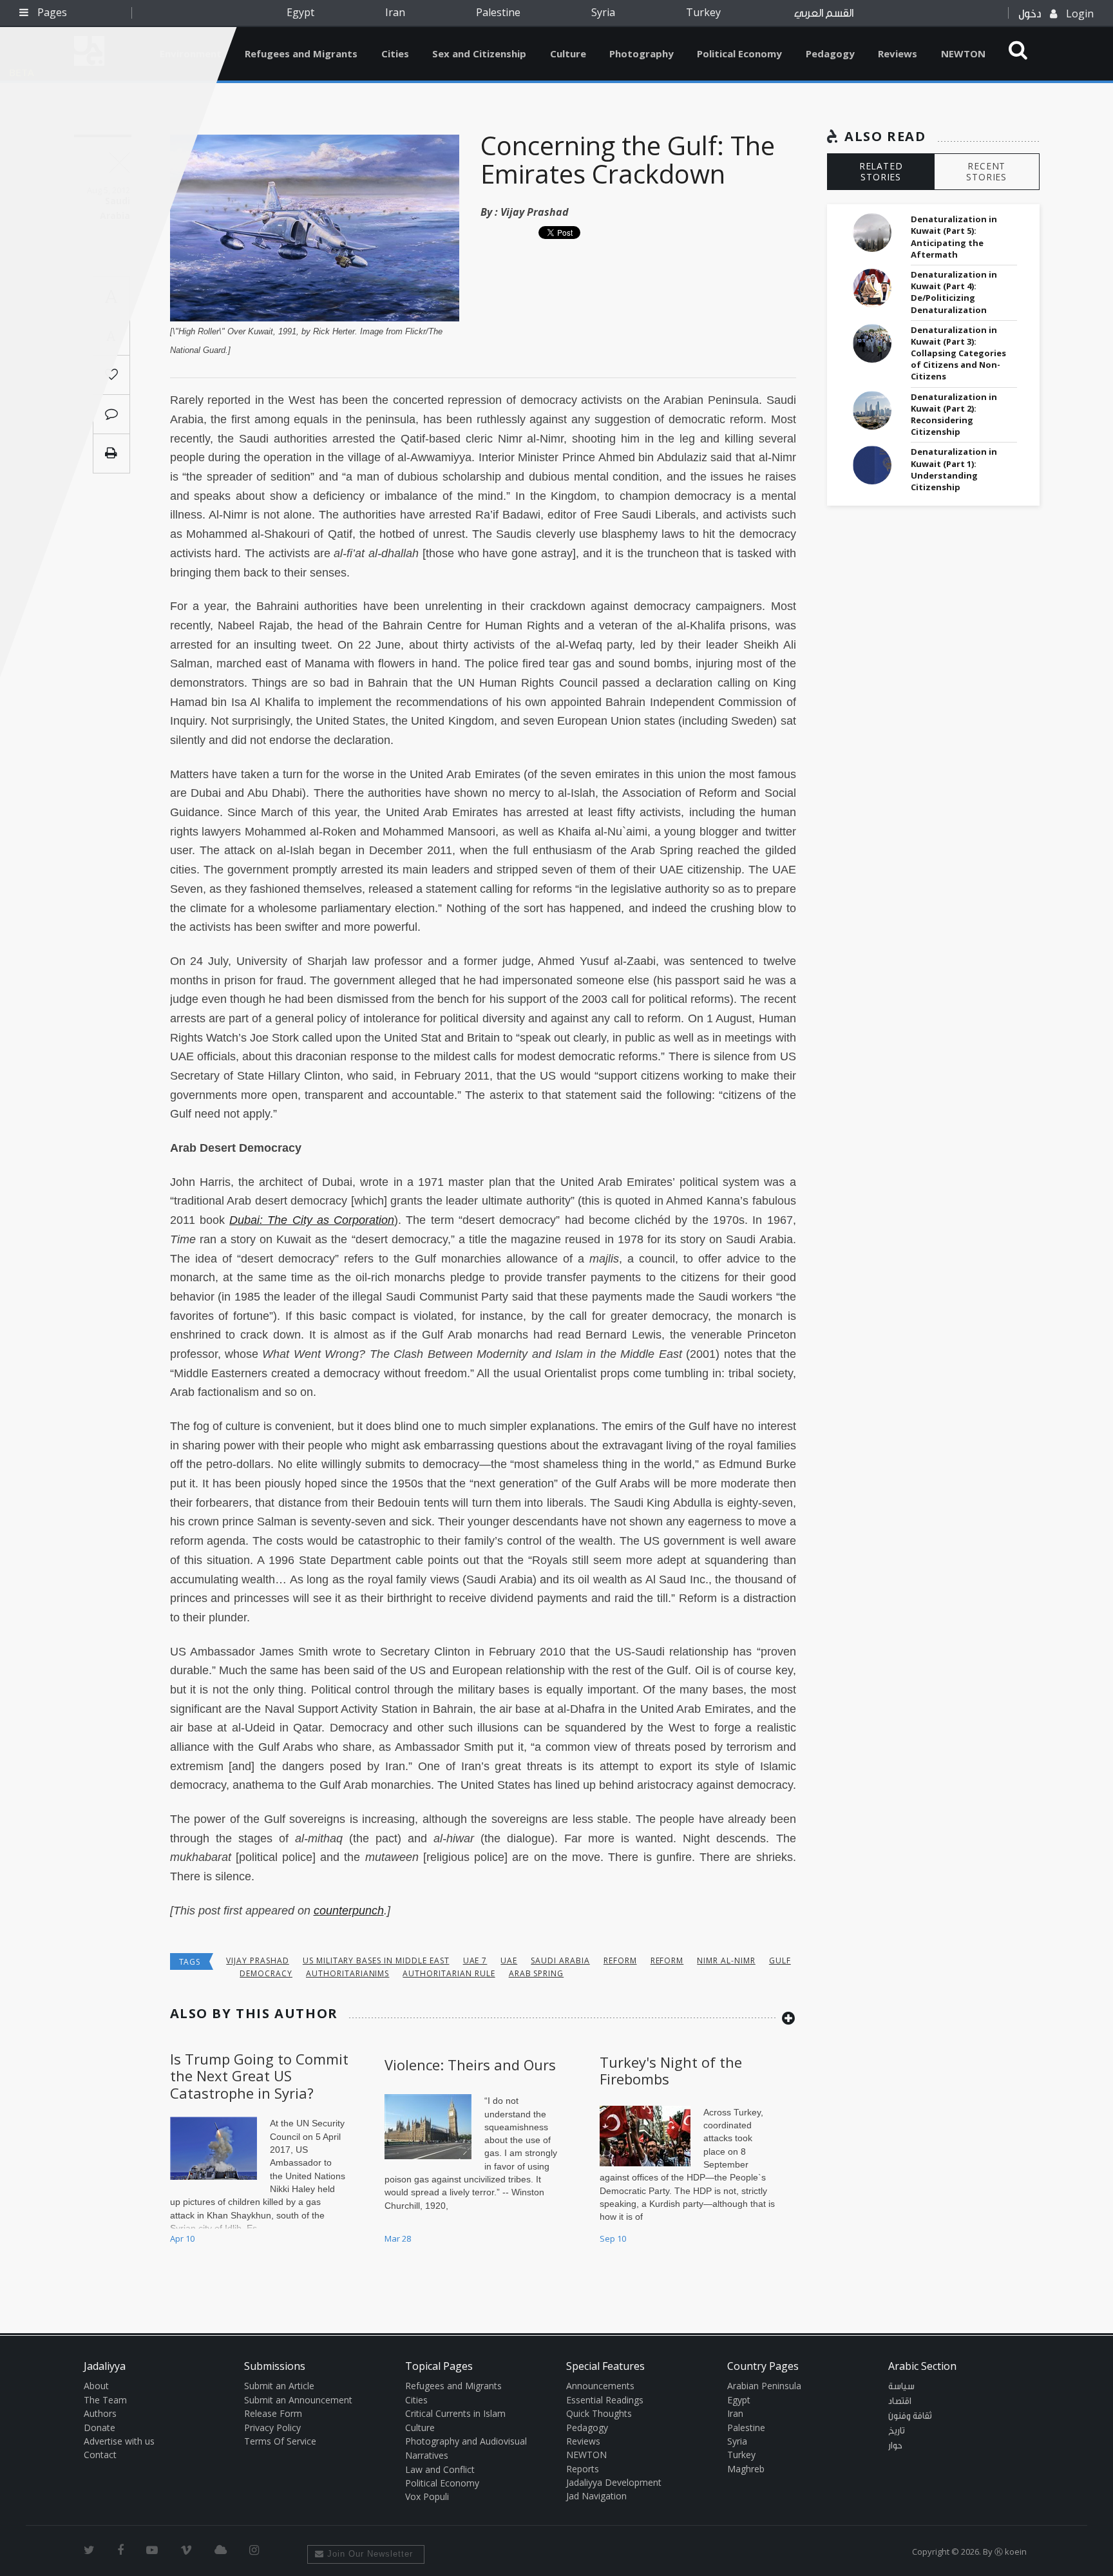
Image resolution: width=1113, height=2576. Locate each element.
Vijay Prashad (535, 212)
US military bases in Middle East (376, 1961)
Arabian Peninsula (764, 2386)
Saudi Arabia (560, 1961)
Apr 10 (182, 2238)
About (96, 2386)
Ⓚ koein (1011, 2552)
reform (620, 1961)
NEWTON (963, 53)
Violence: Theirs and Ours (470, 2065)
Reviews (898, 53)
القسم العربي (824, 13)
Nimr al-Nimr (726, 1961)
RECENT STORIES (986, 171)
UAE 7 (475, 1961)
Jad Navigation (596, 2496)
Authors (100, 2413)
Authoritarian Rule (449, 1973)
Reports (583, 2469)
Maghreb (746, 2469)
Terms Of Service (280, 2441)
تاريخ (897, 2431)
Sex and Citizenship (479, 53)
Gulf (780, 1961)
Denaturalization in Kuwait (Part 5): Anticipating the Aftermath (954, 237)
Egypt (300, 12)
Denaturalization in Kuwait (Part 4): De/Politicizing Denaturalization (954, 292)
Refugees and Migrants (301, 53)
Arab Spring (537, 1973)
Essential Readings (605, 2400)
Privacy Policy (272, 2428)
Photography (642, 53)
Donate (100, 2428)
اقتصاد (900, 2401)
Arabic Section (922, 2366)
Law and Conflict (440, 2469)
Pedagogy (830, 53)
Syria (603, 12)
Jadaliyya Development (614, 2482)
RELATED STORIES (881, 171)
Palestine (498, 12)
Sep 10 (613, 2238)
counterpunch (349, 1911)
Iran (395, 12)
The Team (105, 2400)
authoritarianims (347, 1973)
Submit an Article (279, 2386)
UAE (509, 1961)
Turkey (703, 12)
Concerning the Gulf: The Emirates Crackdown (628, 159)
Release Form (273, 2413)
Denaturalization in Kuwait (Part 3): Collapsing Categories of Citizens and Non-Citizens (958, 353)
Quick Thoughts (599, 2413)
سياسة (901, 2387)
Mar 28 (398, 2238)
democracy (266, 1973)
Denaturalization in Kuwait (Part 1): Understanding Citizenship (954, 469)
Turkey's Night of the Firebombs (671, 2070)
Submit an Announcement (298, 2400)
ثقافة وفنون (910, 2416)
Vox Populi (427, 2496)
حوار (895, 2446)
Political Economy (739, 53)
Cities (395, 53)
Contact (100, 2455)
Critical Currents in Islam (455, 2413)
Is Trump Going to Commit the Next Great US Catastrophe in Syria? (259, 2076)
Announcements (600, 2386)
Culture (568, 53)
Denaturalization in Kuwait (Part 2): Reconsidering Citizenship (954, 415)
